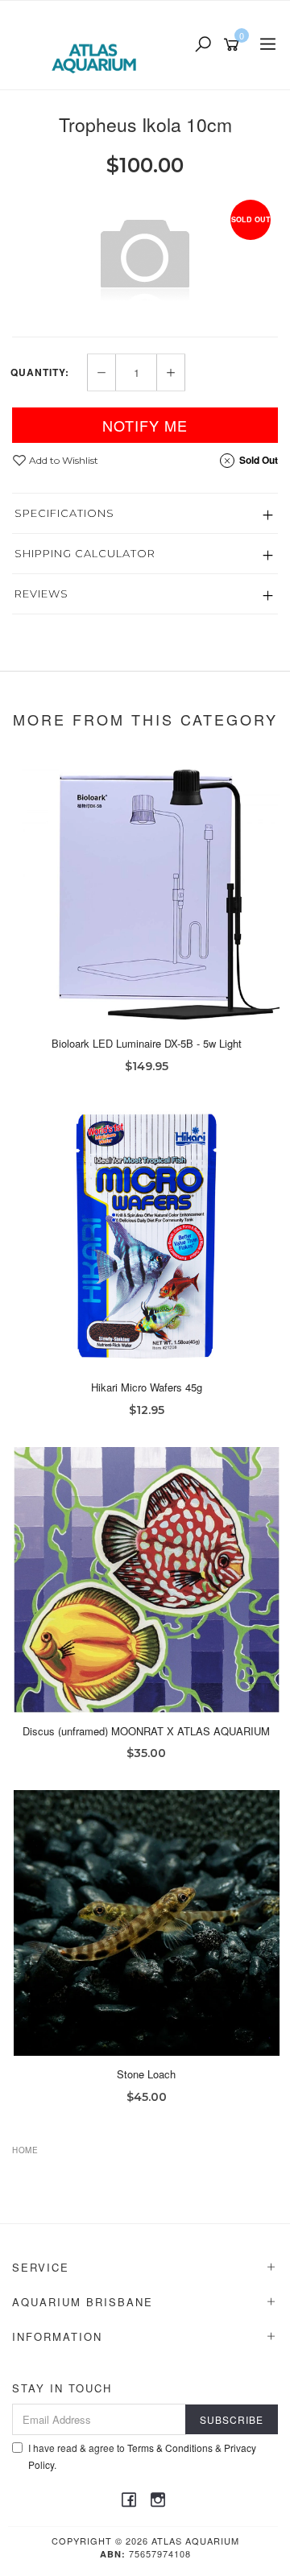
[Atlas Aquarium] (98, 43)
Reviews (41, 593)
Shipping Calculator (85, 553)
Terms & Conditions (170, 2448)
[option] (145, 256)
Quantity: (40, 372)
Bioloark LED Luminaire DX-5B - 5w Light (147, 1043)
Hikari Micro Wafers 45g (147, 1387)
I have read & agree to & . (142, 2456)
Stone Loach (146, 2074)
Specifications (64, 513)
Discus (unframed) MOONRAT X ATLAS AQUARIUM (146, 1731)
